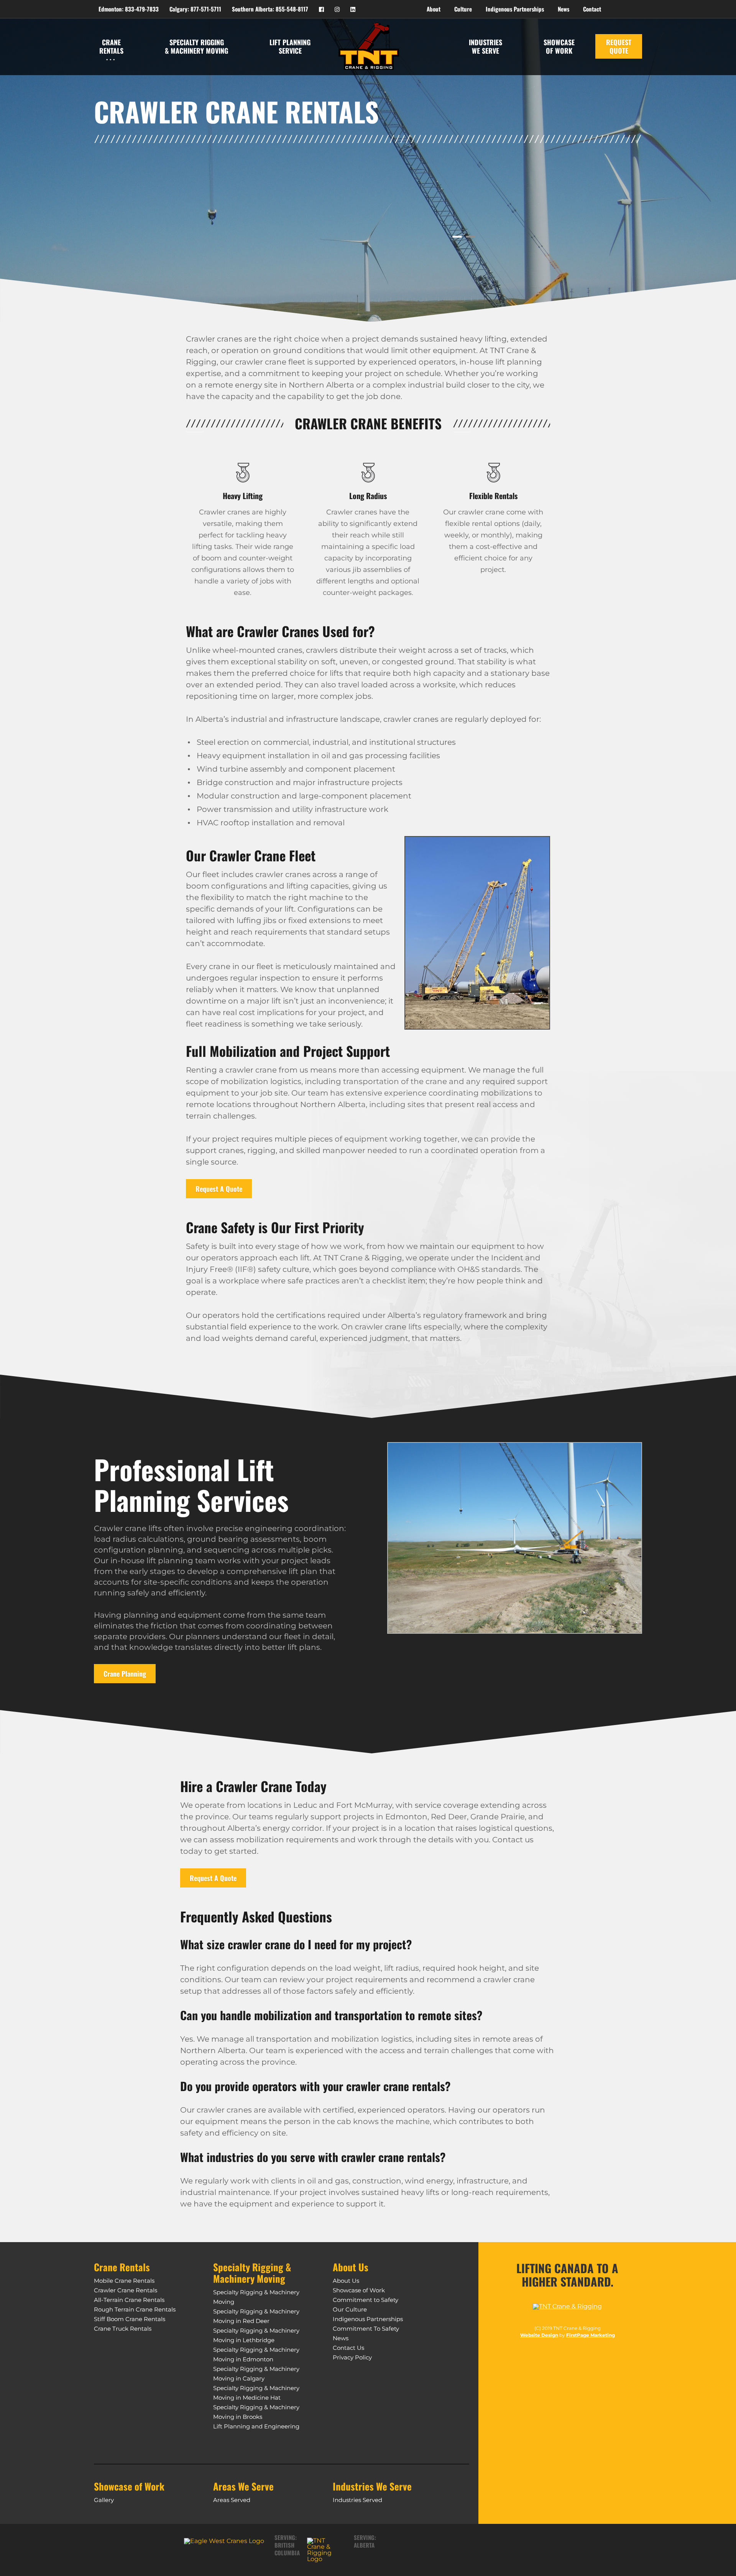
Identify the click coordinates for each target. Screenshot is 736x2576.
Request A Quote (219, 1189)
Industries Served (357, 2500)
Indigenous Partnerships (368, 2319)
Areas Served (232, 2500)
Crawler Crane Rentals (126, 2290)
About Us (346, 2281)
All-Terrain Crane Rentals (129, 2300)
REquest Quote (619, 46)
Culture (463, 9)
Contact (592, 9)
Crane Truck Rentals (123, 2329)
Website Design (539, 2335)
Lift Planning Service (290, 46)
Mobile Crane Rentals (124, 2281)
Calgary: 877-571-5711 (195, 9)
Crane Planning (125, 1674)
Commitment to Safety (366, 2300)
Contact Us (348, 2348)
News (341, 2338)
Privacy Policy (352, 2357)
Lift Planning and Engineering (256, 2426)
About (434, 9)
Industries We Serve (485, 46)
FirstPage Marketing (591, 2335)
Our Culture (350, 2309)
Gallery (104, 2500)
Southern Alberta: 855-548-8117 (270, 9)
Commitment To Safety (366, 2329)
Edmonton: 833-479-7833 (129, 9)
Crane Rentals (111, 46)
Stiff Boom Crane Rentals (130, 2319)
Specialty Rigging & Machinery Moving (196, 46)
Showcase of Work (359, 2290)
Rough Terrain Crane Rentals (135, 2309)
